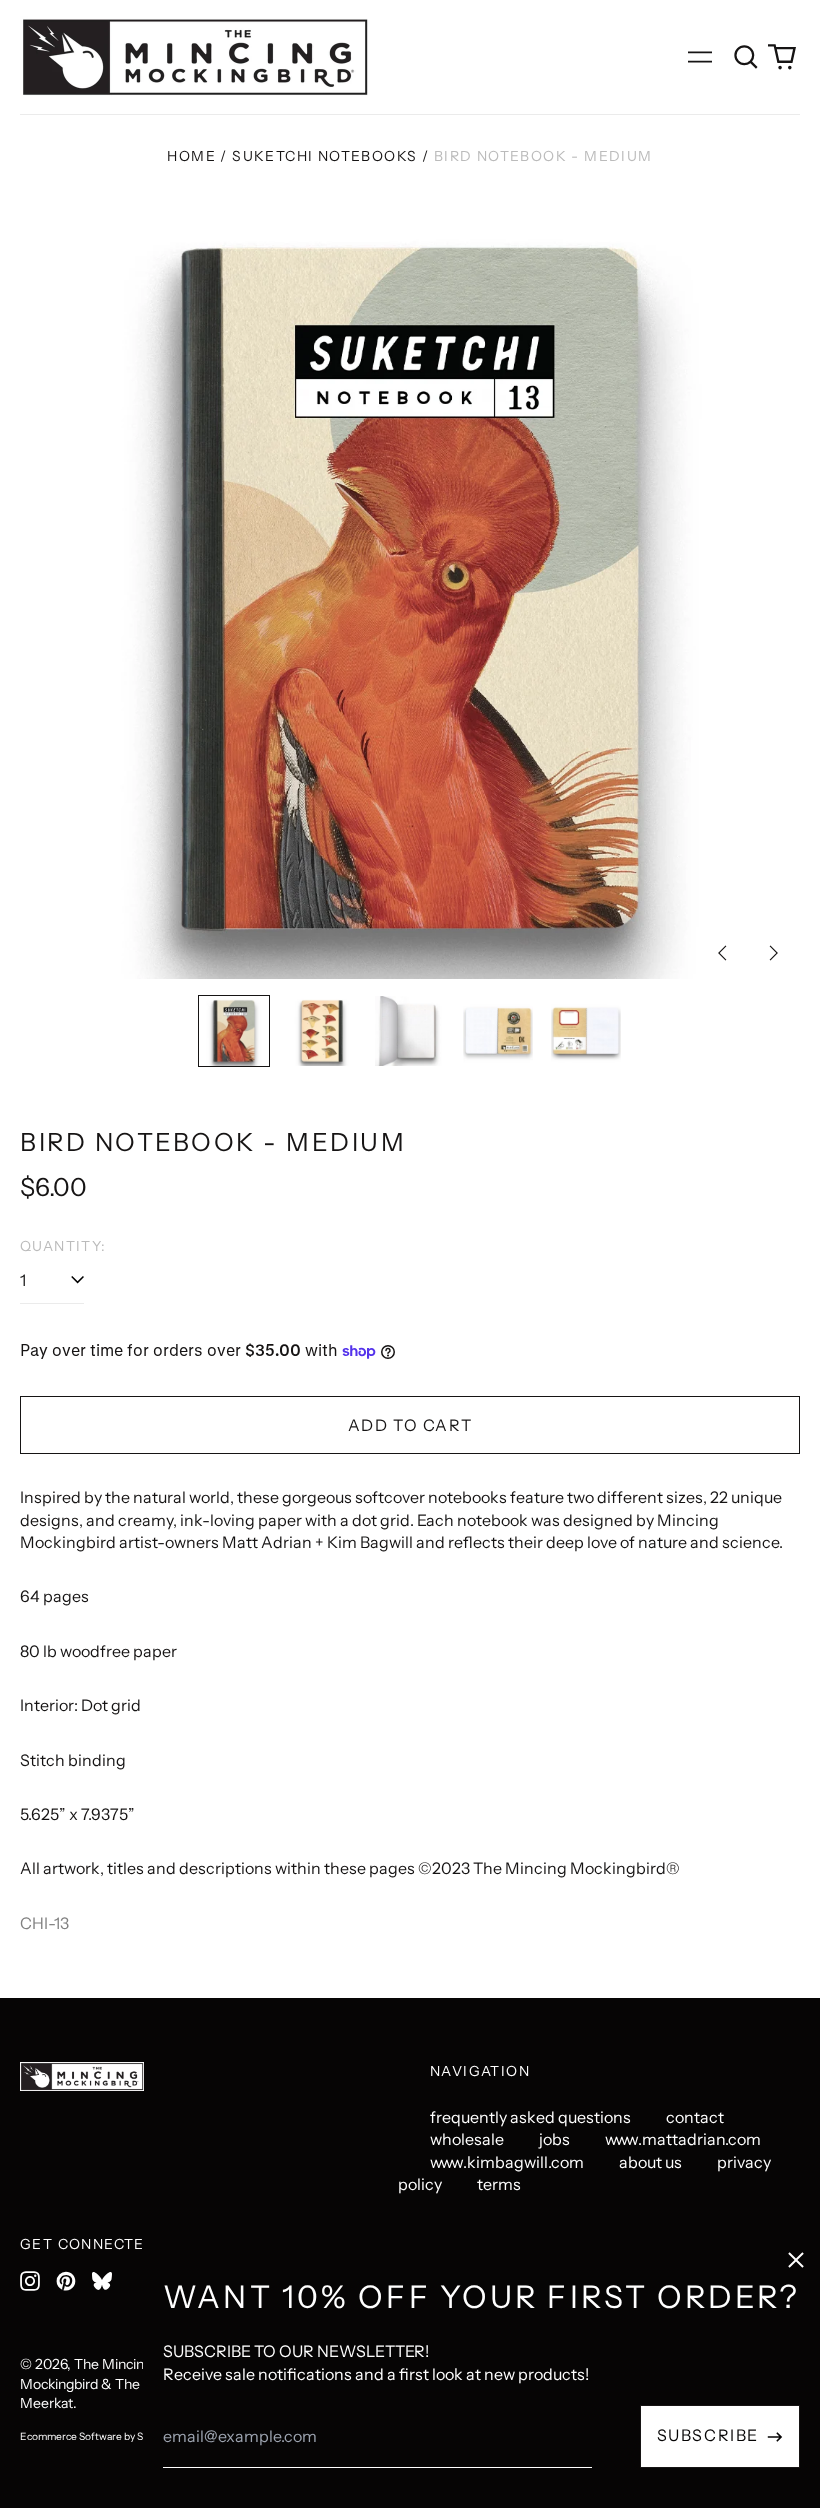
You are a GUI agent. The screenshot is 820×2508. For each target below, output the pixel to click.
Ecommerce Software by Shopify (96, 2436)
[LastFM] (102, 2281)
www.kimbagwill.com (507, 2162)
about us (650, 2162)
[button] (746, 57)
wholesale (467, 2139)
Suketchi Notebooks (324, 156)
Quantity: (63, 1246)
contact (695, 2117)
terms (499, 2184)
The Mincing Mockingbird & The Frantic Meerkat (103, 2383)
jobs (554, 2139)
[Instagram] (30, 2281)
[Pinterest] (66, 2281)
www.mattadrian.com (683, 2139)
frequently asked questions (530, 2117)
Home (191, 156)
